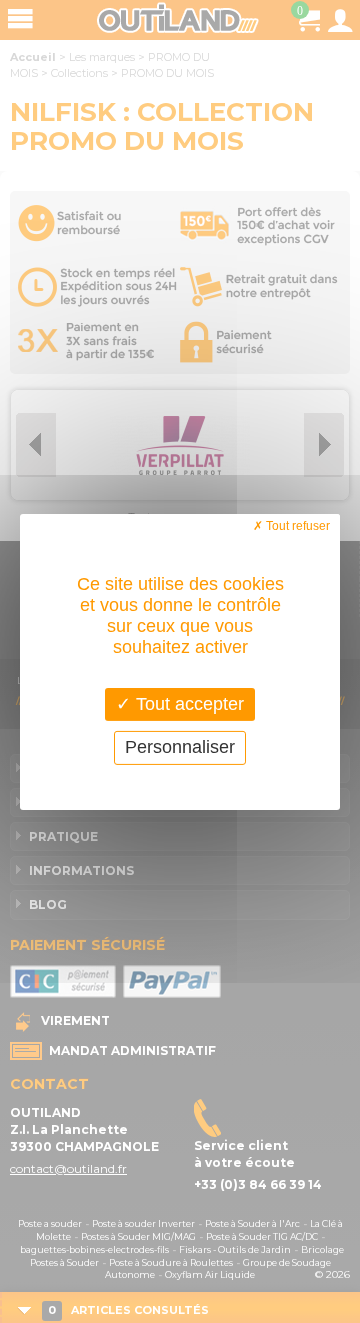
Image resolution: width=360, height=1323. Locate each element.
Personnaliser (180, 747)
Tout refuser (296, 525)
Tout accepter (187, 703)
